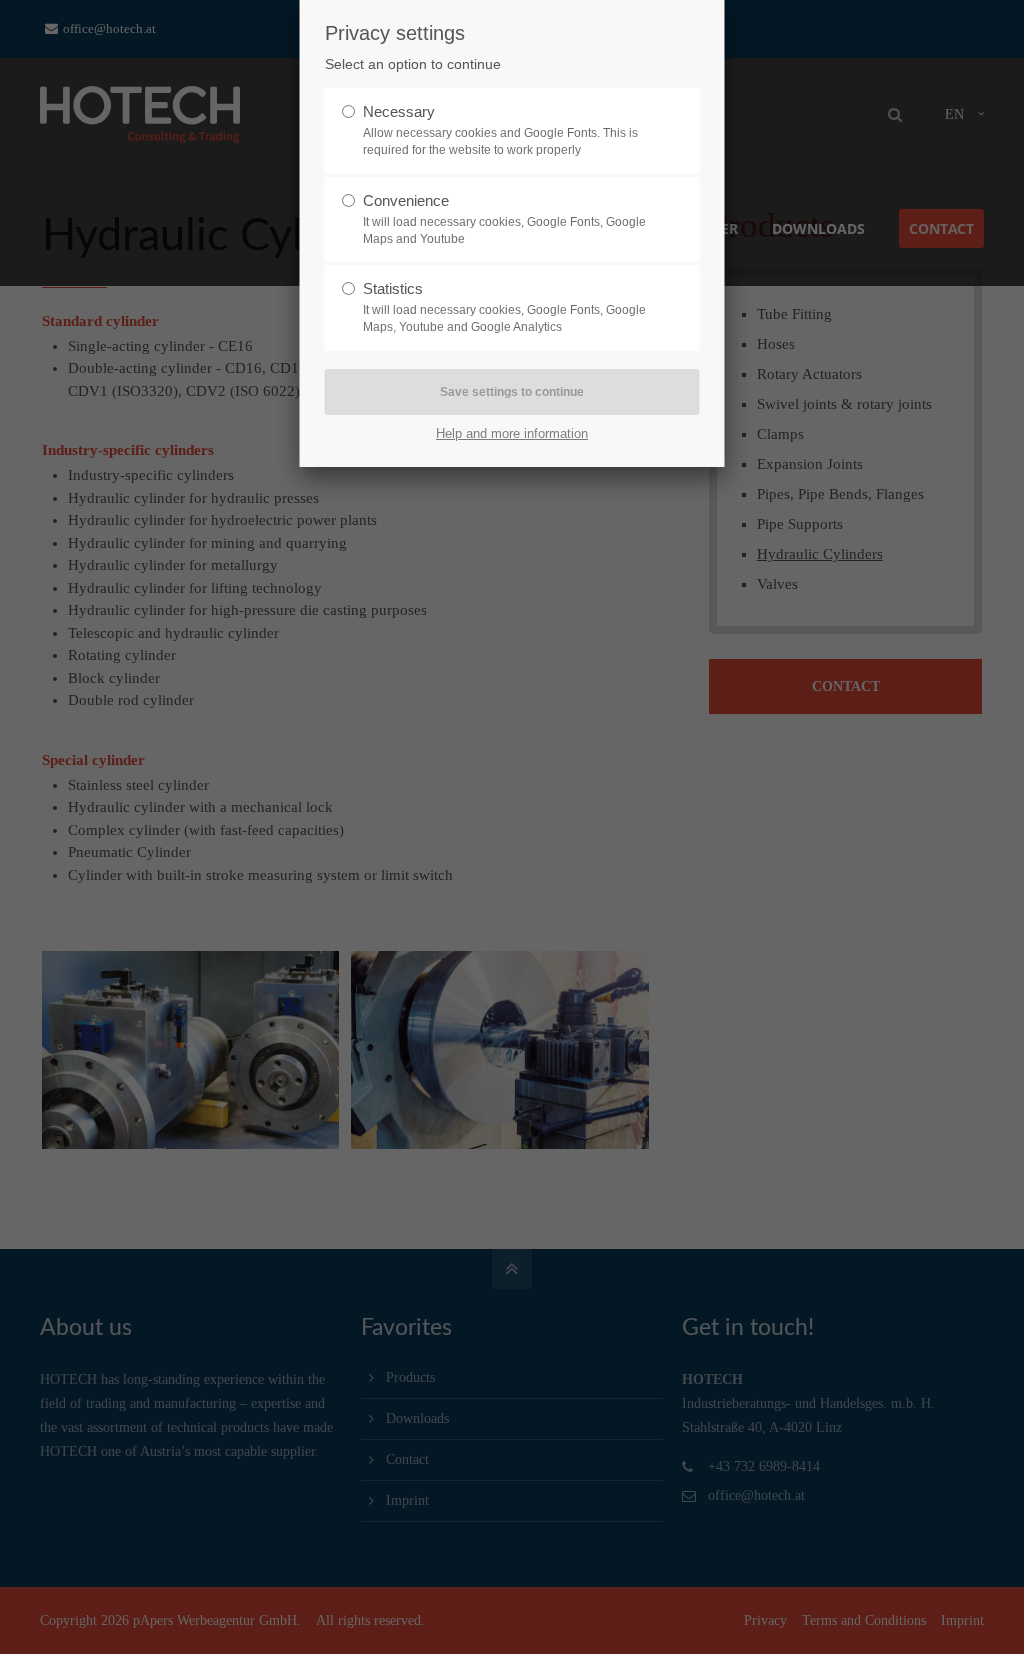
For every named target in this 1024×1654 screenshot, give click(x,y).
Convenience (406, 200)
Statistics (393, 288)
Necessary (399, 111)
